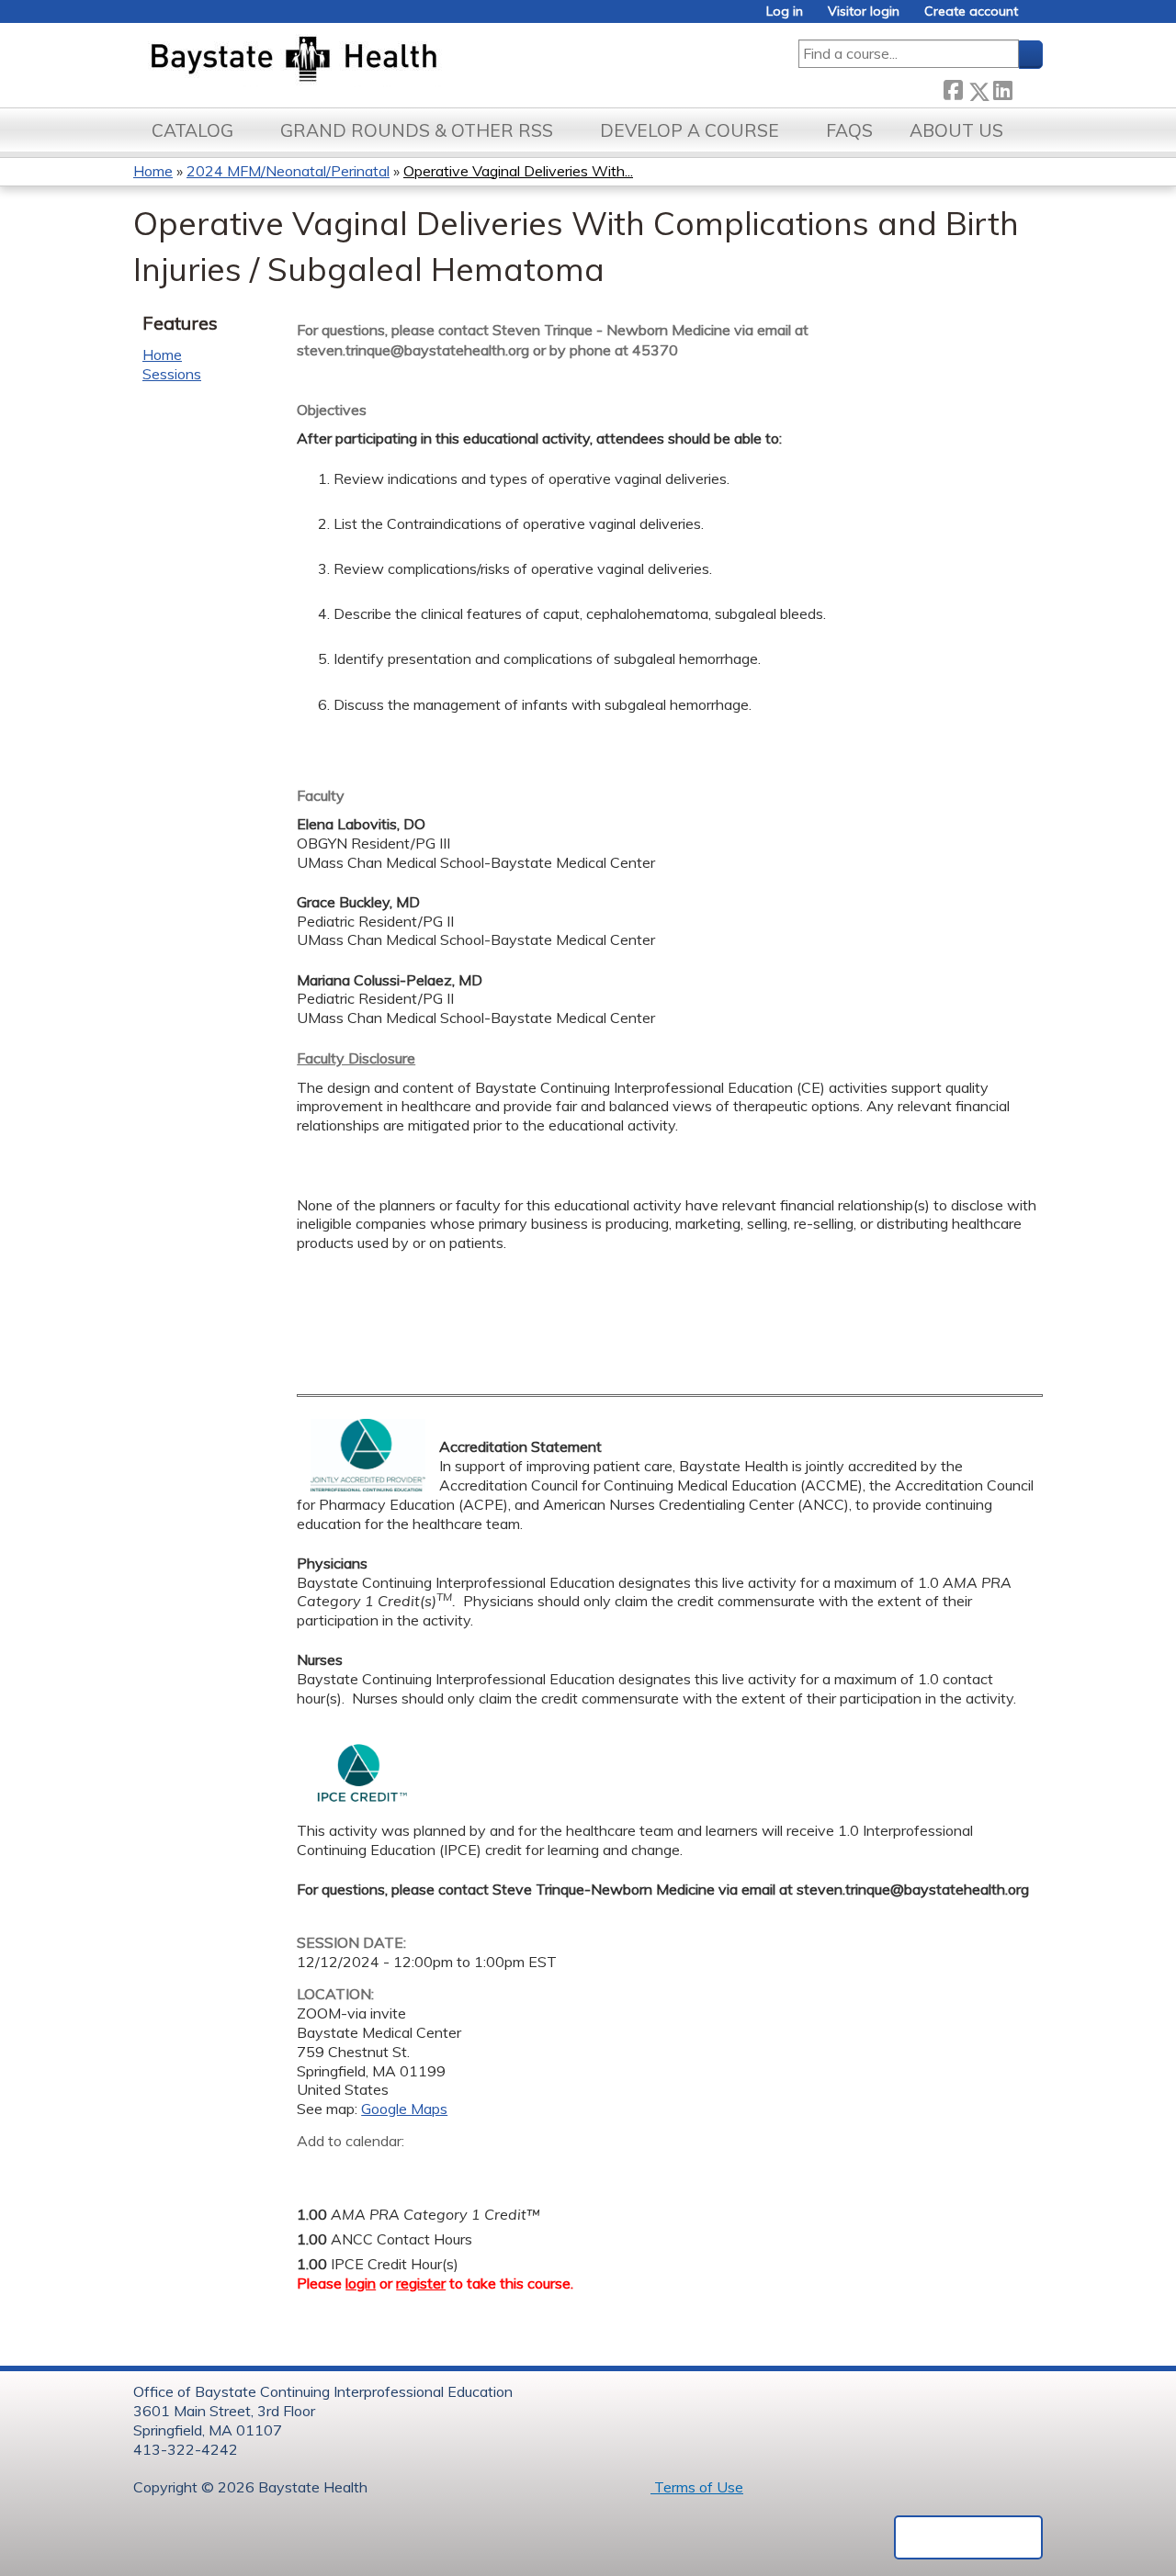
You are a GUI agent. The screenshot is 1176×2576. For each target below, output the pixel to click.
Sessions (172, 374)
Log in (785, 11)
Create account (971, 11)
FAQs (849, 130)
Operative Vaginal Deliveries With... (518, 171)
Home (153, 171)
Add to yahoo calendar (357, 2169)
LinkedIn (1002, 88)
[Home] (380, 61)
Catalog (192, 130)
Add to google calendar (316, 2169)
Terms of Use (697, 2487)
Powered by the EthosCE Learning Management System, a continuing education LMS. (968, 2537)
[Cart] (1037, 18)
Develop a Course (690, 130)
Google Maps (404, 2109)
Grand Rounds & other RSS (417, 130)
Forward (1027, 88)
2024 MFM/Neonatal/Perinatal (288, 171)
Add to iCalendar (398, 2168)
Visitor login (864, 11)
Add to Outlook (442, 2169)
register (421, 2283)
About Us (956, 130)
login (361, 2283)
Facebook (953, 88)
